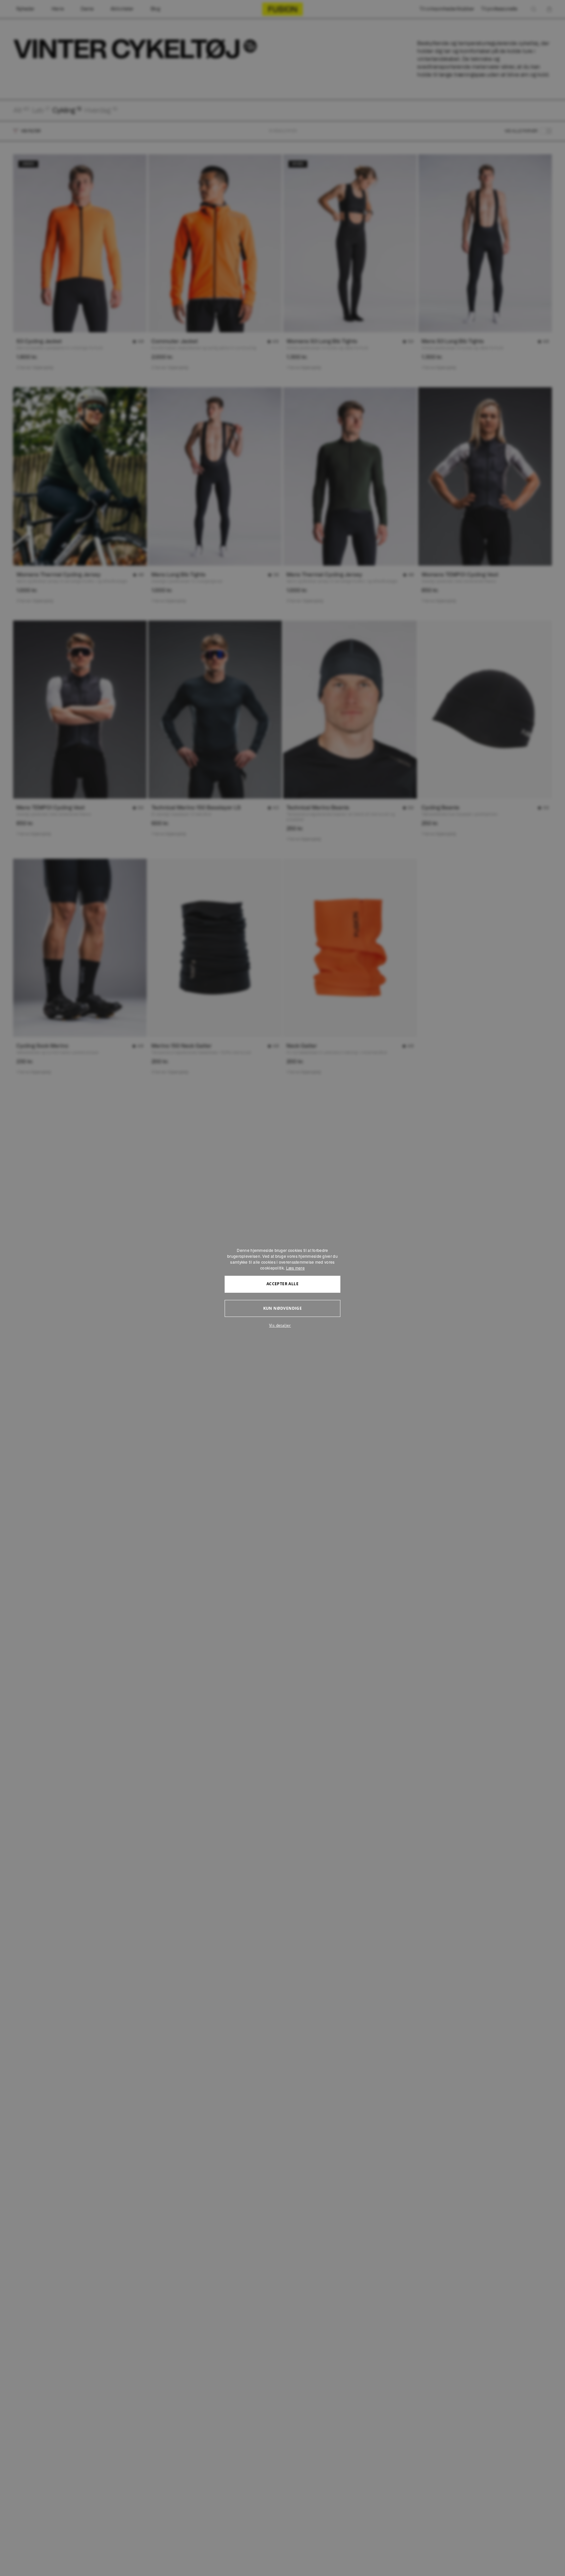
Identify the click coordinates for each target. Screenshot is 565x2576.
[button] (282, 1325)
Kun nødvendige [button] (283, 1308)
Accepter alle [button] (282, 1284)
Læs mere (295, 1268)
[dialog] (282, 1288)
